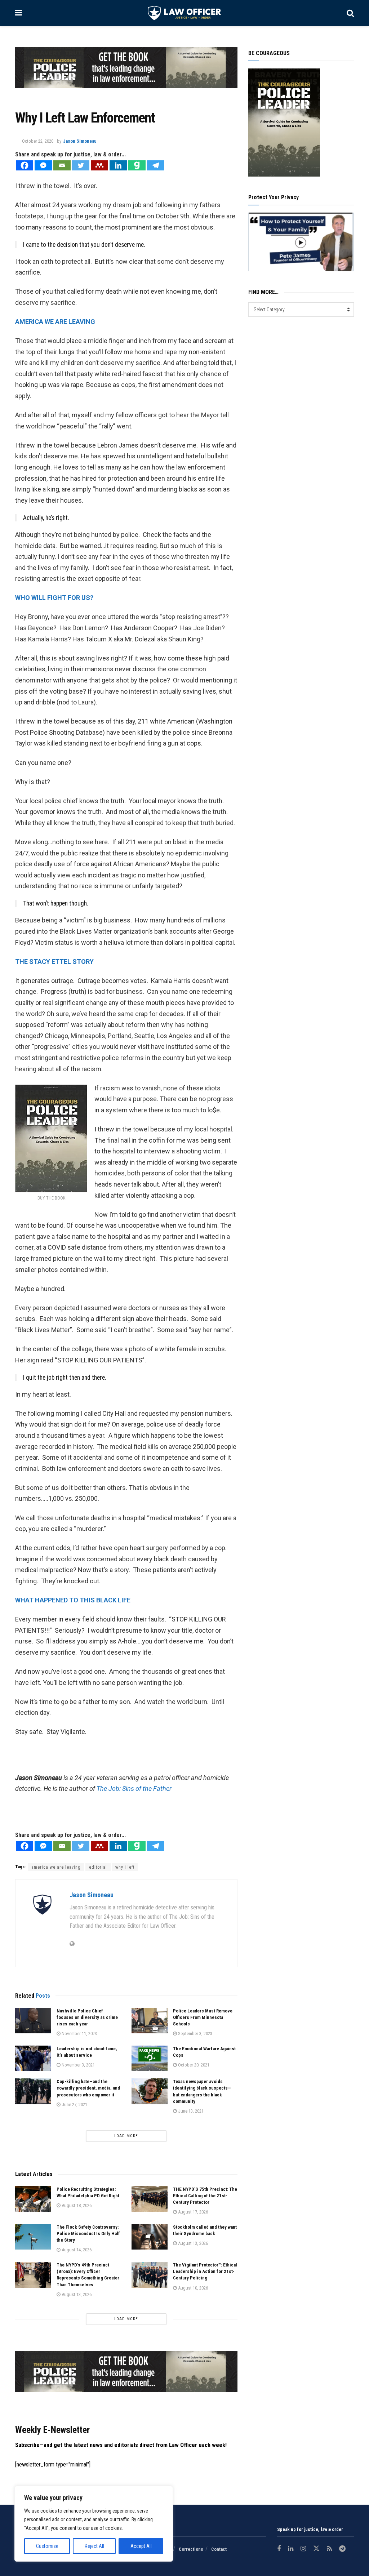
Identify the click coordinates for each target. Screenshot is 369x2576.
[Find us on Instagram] (303, 2549)
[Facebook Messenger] (43, 165)
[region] (94, 2524)
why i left (125, 1867)
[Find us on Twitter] (316, 2549)
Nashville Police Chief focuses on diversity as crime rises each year (87, 2017)
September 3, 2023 (195, 2034)
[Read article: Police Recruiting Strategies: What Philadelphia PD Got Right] (33, 2199)
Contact (219, 2549)
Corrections (191, 2549)
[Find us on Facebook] (279, 2549)
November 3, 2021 (78, 2065)
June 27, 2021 (74, 2105)
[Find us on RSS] (329, 2549)
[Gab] (137, 165)
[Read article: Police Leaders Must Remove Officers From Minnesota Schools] (150, 2021)
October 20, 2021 (193, 2065)
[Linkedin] (118, 165)
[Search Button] (350, 13)
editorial (98, 1867)
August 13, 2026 (192, 2243)
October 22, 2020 (38, 141)
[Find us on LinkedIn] (291, 2549)
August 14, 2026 (76, 2250)
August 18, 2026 (76, 2205)
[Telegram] (156, 165)
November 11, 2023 (79, 2034)
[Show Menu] (19, 13)
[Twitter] (81, 165)
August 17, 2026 (192, 2212)
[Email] (62, 165)
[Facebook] (25, 165)
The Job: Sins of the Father (134, 1788)
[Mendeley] (99, 165)
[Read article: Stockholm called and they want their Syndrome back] (150, 2237)
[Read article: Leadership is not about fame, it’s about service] (33, 2059)
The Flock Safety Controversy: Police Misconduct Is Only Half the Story (88, 2234)
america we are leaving (56, 1867)
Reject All (94, 2546)
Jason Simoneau (80, 141)
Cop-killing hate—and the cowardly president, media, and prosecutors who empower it (88, 2088)
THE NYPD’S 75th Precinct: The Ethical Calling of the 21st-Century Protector (205, 2196)
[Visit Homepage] (184, 13)
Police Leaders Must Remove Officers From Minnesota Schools (203, 2017)
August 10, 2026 (192, 2288)
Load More (126, 2136)
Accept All (141, 2546)
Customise (47, 2546)
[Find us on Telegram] (342, 2549)
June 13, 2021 (190, 2111)
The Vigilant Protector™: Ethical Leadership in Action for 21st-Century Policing (205, 2271)
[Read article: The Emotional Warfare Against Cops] (150, 2059)
